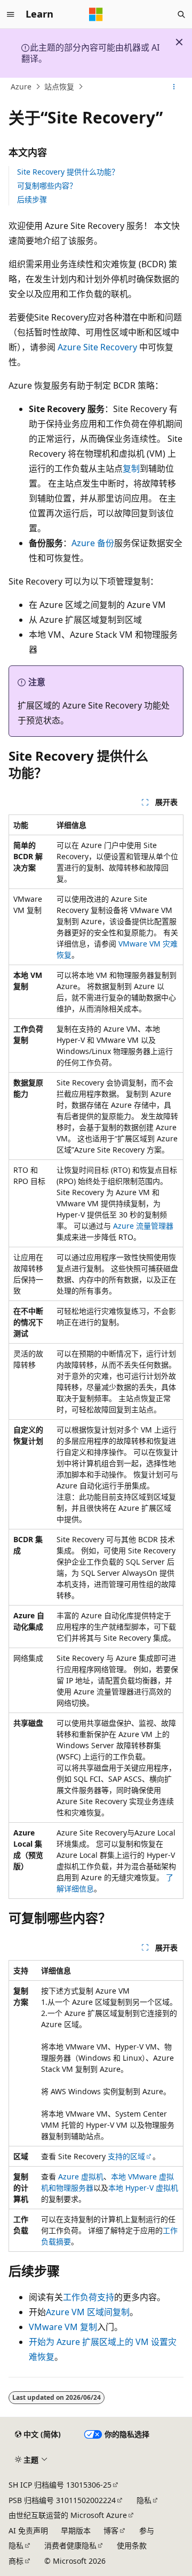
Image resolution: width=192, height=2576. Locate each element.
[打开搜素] (181, 14)
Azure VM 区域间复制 (88, 2312)
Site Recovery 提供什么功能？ (68, 172)
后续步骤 (32, 199)
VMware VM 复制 (63, 2327)
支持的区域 (126, 2156)
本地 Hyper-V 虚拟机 (143, 2188)
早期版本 (76, 2530)
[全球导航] (11, 14)
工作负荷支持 (89, 2297)
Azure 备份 (93, 543)
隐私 (144, 2500)
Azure (21, 87)
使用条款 (132, 2545)
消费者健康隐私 (70, 2545)
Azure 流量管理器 (143, 1226)
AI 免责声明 (28, 2530)
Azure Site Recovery (97, 347)
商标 (16, 2561)
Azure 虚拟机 (81, 2176)
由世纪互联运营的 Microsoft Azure (68, 2515)
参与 (147, 2530)
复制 (131, 468)
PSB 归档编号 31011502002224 (62, 2500)
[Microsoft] (96, 14)
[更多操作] (174, 87)
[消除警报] (179, 42)
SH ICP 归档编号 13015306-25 (60, 2485)
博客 (111, 2530)
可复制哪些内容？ (47, 186)
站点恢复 (59, 87)
